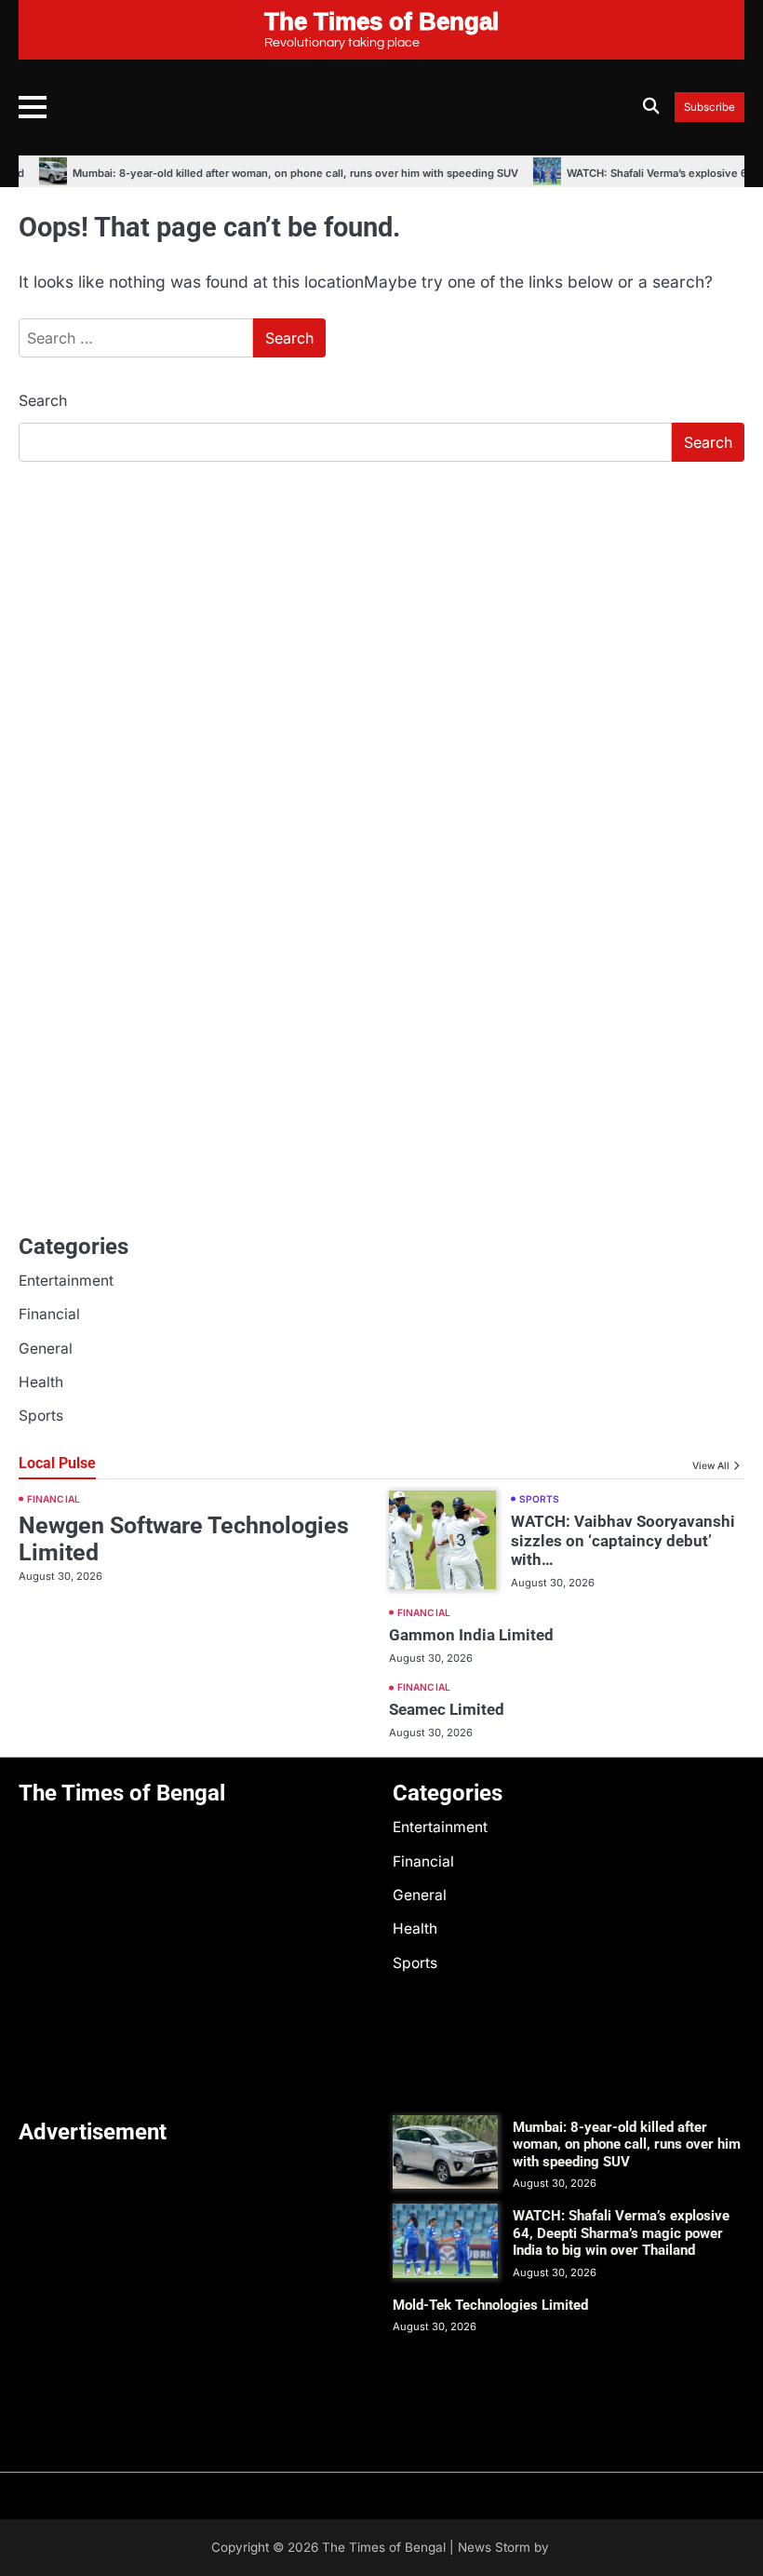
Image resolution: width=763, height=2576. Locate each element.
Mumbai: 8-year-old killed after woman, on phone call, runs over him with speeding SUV (282, 173)
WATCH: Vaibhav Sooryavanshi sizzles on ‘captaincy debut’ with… (623, 1541)
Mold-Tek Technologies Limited (490, 2305)
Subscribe (709, 108)
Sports (41, 1416)
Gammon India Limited (471, 1635)
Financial (49, 1314)
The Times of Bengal (384, 2547)
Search (43, 400)
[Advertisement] (381, 616)
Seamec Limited (447, 1709)
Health (41, 1382)
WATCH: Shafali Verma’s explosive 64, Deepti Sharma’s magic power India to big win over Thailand (621, 2233)
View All (711, 1465)
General (46, 1349)
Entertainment (66, 1281)
